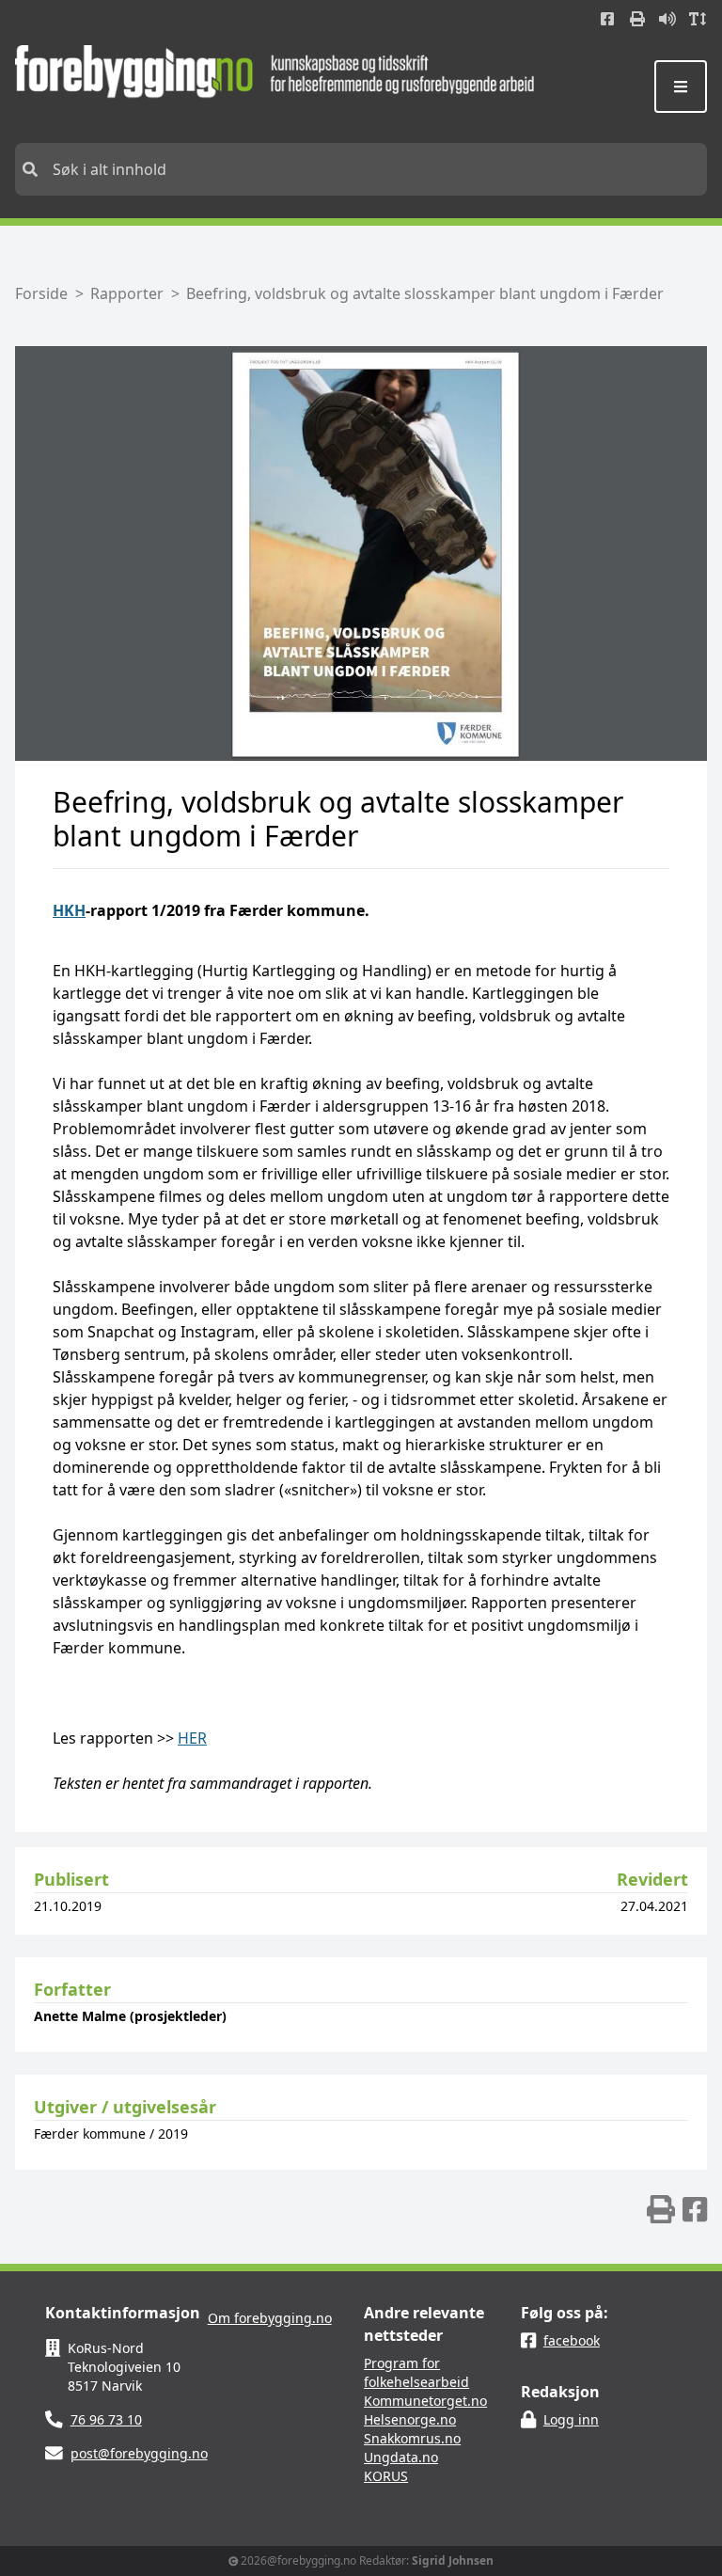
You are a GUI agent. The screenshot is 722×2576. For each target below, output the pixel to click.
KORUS (386, 2476)
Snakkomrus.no (412, 2438)
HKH (69, 910)
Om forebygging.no (270, 2318)
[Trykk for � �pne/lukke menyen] (681, 87)
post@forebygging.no (139, 2453)
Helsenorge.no (410, 2419)
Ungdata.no (401, 2457)
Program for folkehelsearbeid (416, 2372)
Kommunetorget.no (425, 2401)
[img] (661, 2209)
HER (192, 1738)
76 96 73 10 (106, 2419)
